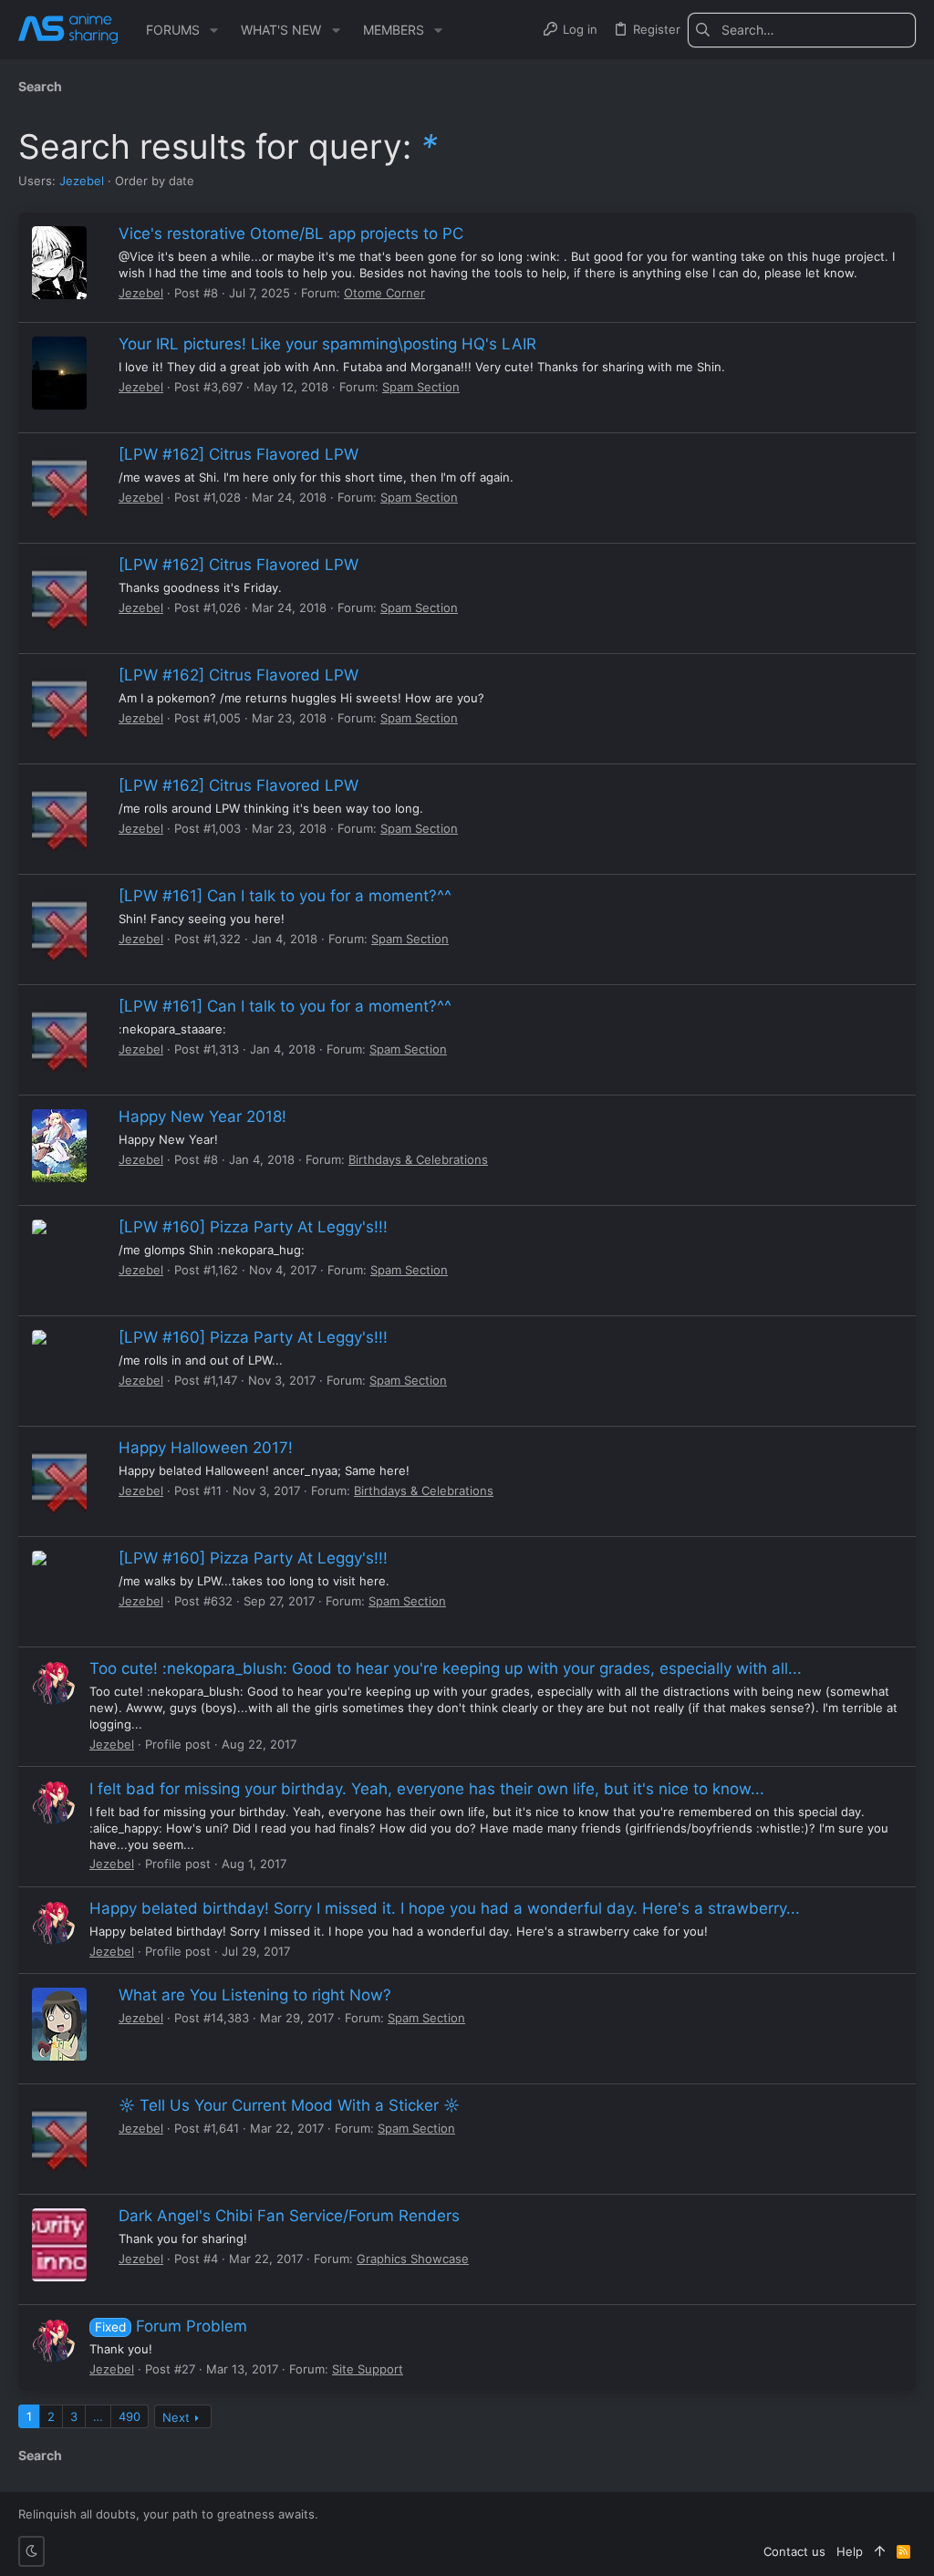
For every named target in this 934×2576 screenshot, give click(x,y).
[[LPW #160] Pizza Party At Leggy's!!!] (59, 1256)
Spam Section (421, 387)
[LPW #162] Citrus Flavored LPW (239, 454)
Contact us (794, 2551)
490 (130, 2416)
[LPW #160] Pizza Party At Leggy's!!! (253, 1227)
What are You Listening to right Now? (255, 1995)
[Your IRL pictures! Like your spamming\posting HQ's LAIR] (59, 373)
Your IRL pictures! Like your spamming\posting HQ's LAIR (327, 344)
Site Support (368, 2369)
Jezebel (82, 181)
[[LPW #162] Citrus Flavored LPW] (59, 483)
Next (176, 2417)
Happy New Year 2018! (202, 1117)
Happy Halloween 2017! (206, 1448)
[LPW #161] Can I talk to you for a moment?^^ (285, 896)
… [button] (98, 2416)
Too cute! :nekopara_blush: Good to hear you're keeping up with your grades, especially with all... (446, 1668)
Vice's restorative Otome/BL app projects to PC (291, 234)
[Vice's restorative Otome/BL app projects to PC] (59, 263)
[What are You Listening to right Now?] (59, 2024)
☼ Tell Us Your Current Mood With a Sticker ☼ (289, 2105)
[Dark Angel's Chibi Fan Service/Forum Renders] (59, 2245)
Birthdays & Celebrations (418, 1159)
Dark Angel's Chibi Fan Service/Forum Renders (289, 2216)
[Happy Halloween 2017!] (59, 1477)
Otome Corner (384, 293)
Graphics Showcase (413, 2259)
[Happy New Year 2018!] (59, 1146)
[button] (214, 30)
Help (850, 2551)
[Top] (880, 2551)
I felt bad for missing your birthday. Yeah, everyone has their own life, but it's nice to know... (427, 1789)
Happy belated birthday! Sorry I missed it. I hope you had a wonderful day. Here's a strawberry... (445, 1908)
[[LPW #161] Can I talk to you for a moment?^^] (59, 925)
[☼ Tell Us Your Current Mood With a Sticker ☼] (59, 2135)
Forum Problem (171, 2326)
